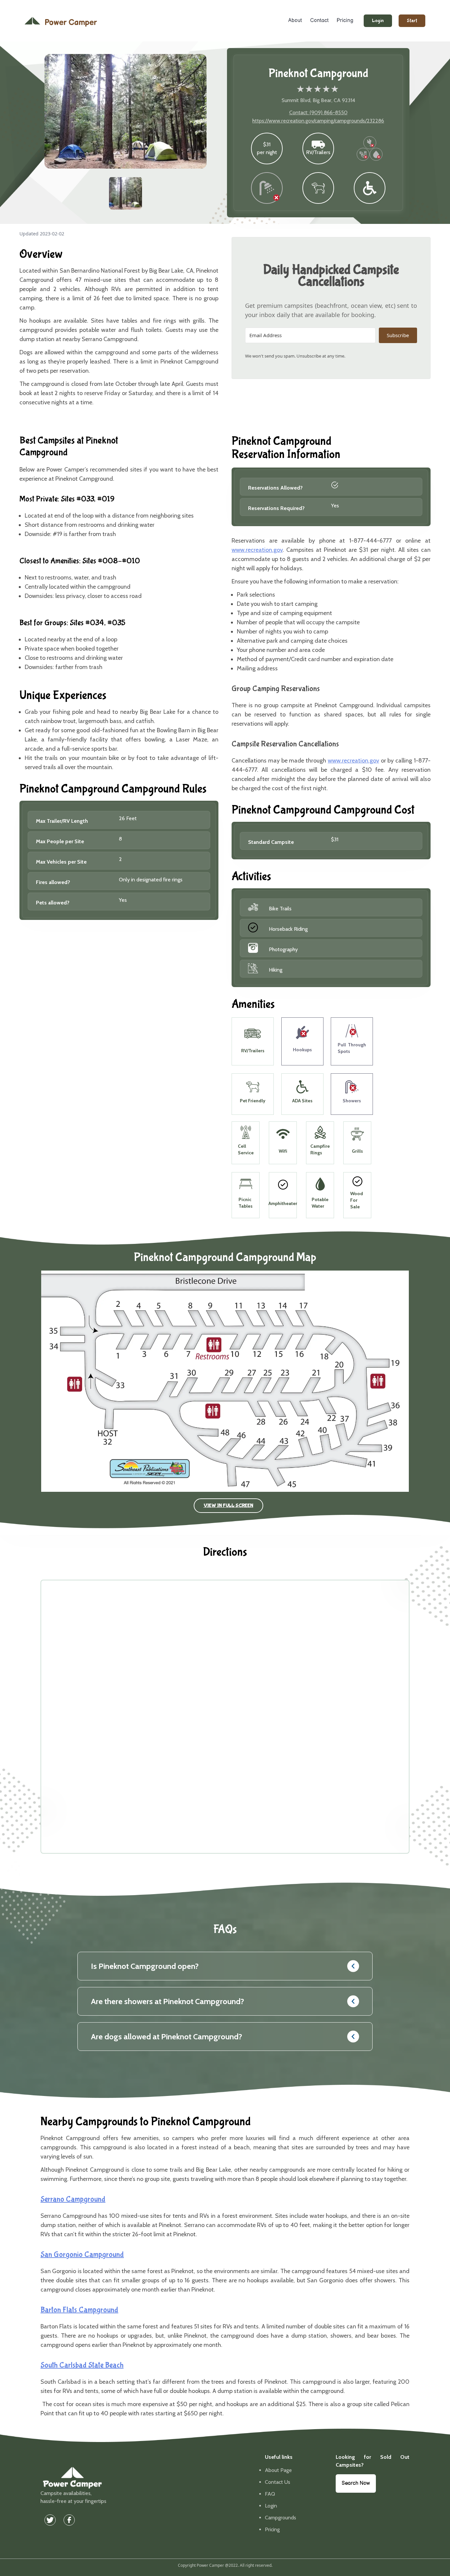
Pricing (345, 21)
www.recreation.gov (257, 550)
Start (412, 21)
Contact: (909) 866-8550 (318, 112)
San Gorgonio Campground (82, 2254)
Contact (319, 21)
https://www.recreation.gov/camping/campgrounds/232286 (318, 121)
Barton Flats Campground (79, 2310)
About (295, 21)
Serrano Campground (73, 2199)
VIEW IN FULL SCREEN (228, 1505)
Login (378, 21)
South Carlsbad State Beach (82, 2365)
